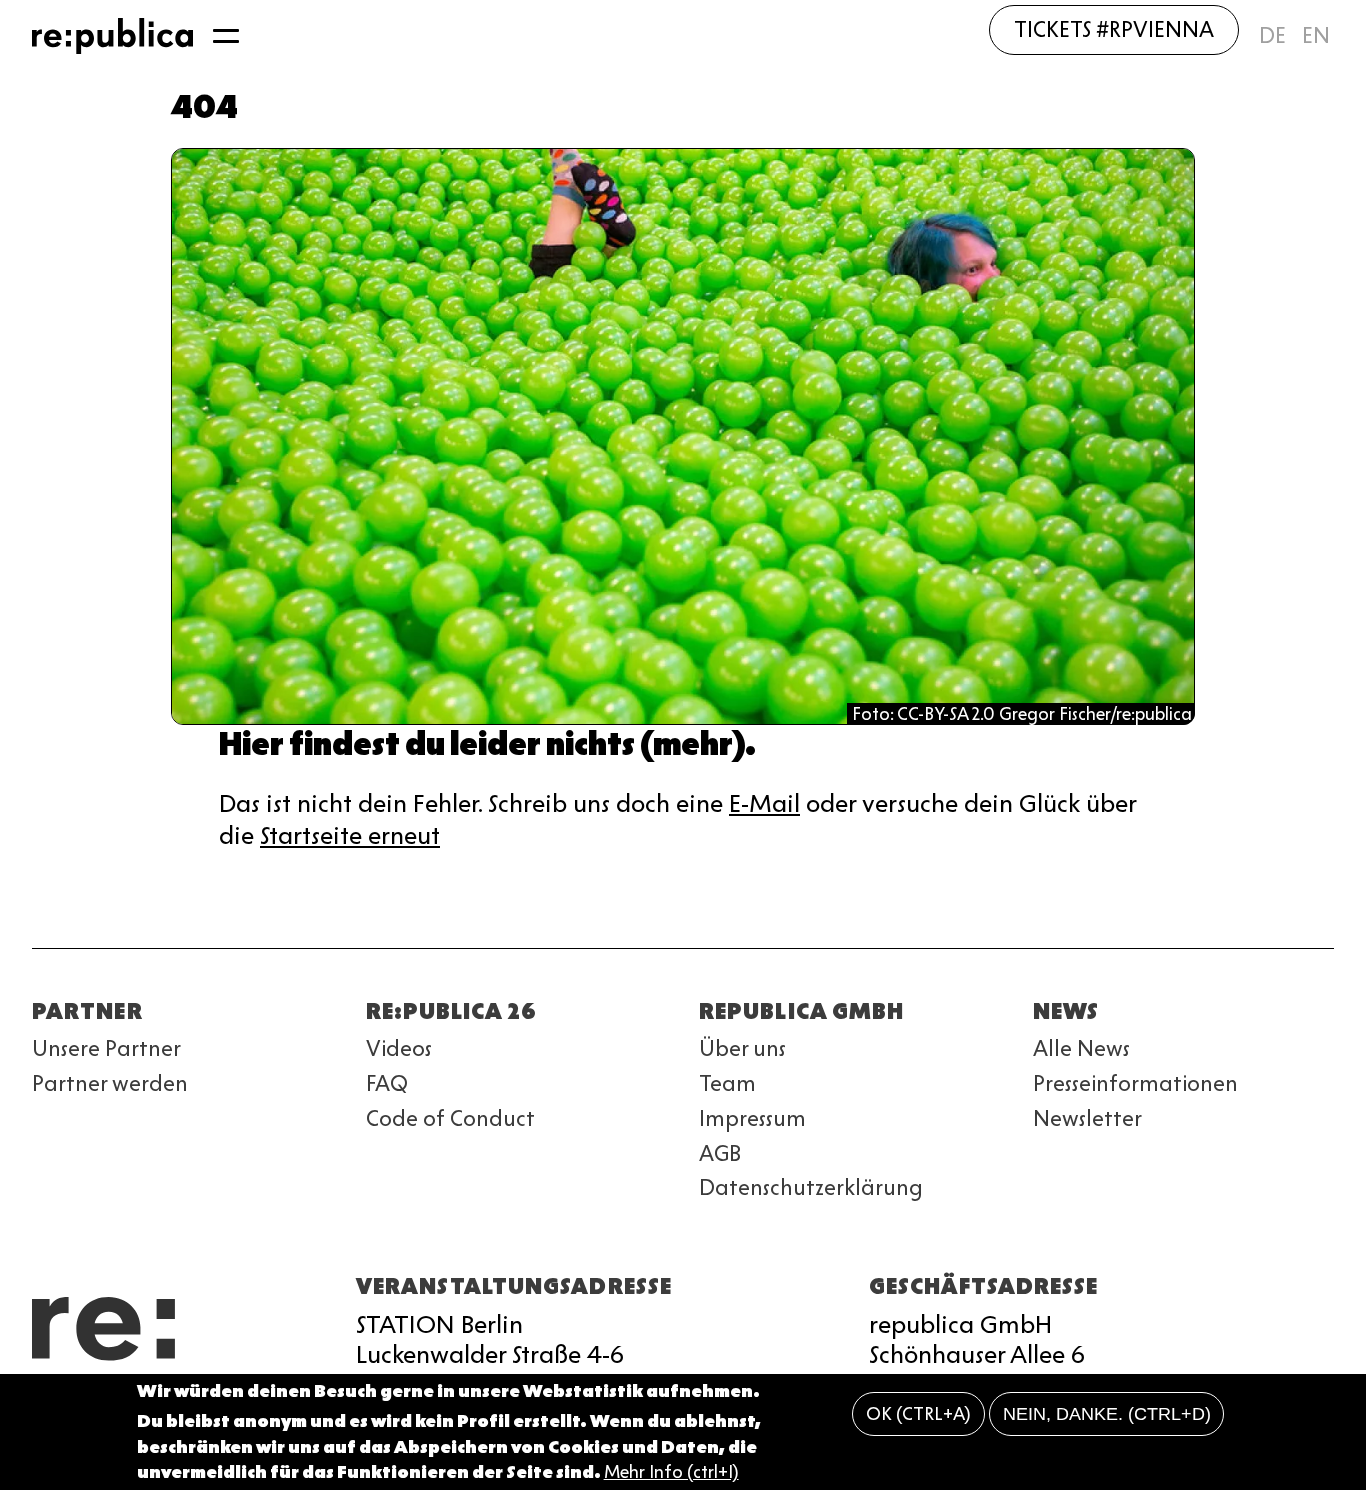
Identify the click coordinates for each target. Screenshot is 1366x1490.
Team (727, 1083)
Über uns (742, 1048)
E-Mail (764, 803)
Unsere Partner (106, 1048)
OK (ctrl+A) (918, 1414)
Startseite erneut (350, 835)
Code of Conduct (450, 1118)
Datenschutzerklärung (811, 1187)
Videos (399, 1048)
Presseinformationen (1135, 1083)
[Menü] (226, 36)
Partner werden (110, 1083)
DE (1272, 35)
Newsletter (1087, 1118)
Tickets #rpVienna (1114, 29)
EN (1316, 35)
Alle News (1081, 1048)
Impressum (752, 1118)
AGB (720, 1153)
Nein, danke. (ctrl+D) (1107, 1414)
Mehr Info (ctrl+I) (671, 1472)
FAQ (387, 1083)
